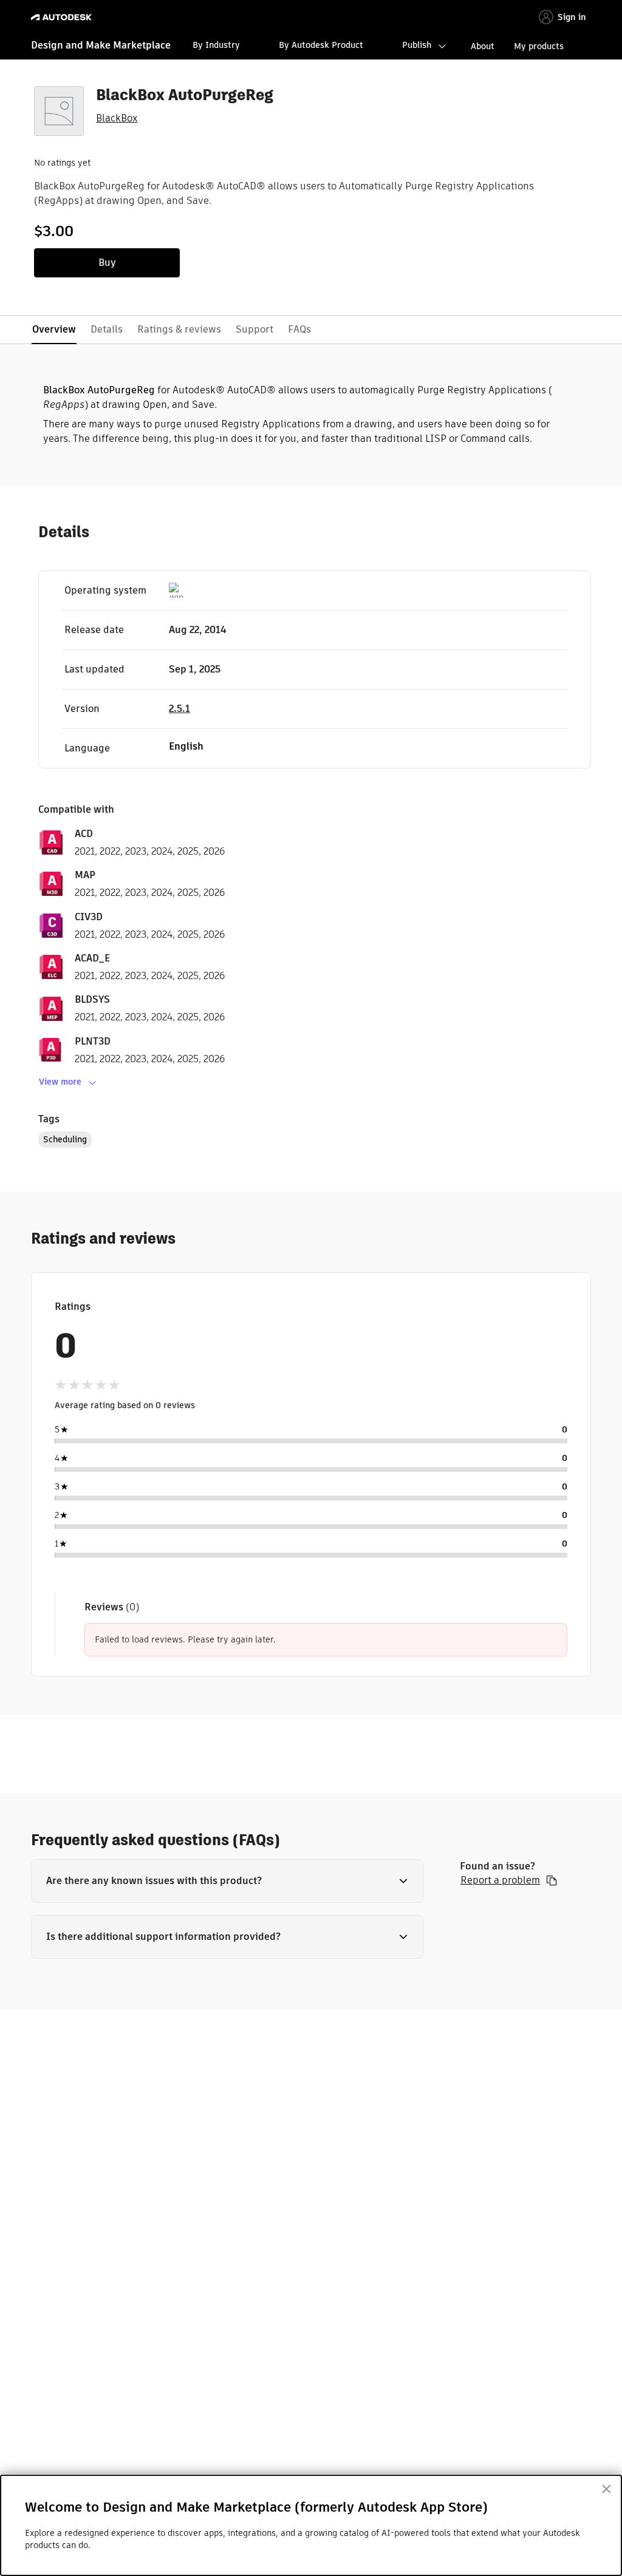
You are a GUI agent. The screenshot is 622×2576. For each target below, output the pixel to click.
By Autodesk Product (321, 45)
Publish (417, 45)
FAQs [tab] (299, 329)
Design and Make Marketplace (101, 45)
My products (539, 46)
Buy (107, 263)
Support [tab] (255, 329)
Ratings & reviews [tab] (179, 329)
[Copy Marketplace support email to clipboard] (552, 1880)
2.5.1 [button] (179, 709)
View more (60, 1082)
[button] (227, 1881)
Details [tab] (107, 329)
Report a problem (500, 1880)
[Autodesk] (63, 17)
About (483, 46)
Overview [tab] (54, 329)
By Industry (216, 45)
